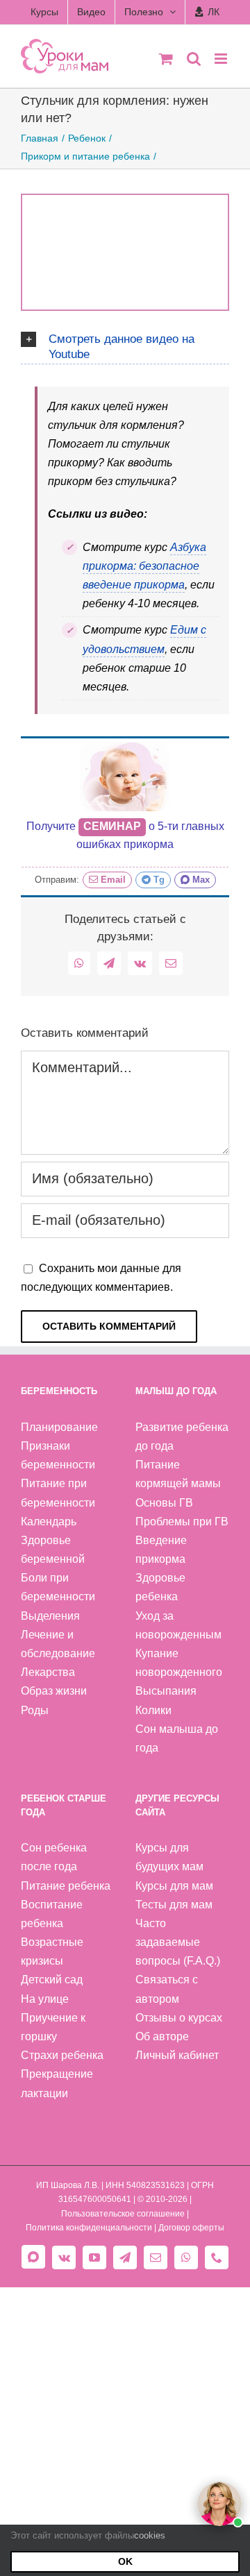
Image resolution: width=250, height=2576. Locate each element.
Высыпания (166, 1691)
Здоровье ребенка (160, 1587)
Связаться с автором (167, 1989)
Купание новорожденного (179, 1663)
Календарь (49, 1522)
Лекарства (48, 1672)
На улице (45, 1999)
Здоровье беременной (53, 1550)
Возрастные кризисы (52, 1951)
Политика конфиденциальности (89, 2228)
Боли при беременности (58, 1587)
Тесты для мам (174, 1905)
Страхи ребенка (62, 2055)
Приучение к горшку (53, 2027)
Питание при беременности (58, 1493)
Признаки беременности (58, 1455)
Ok (125, 2561)
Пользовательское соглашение (123, 2214)
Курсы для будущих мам (169, 1857)
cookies (150, 2535)
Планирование (59, 1427)
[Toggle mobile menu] (222, 59)
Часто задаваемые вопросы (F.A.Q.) (178, 1942)
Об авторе (162, 2036)
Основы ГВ (164, 1503)
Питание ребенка (66, 1886)
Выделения (50, 1616)
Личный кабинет (177, 2055)
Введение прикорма (161, 1550)
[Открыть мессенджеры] (219, 2504)
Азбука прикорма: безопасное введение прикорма (144, 566)
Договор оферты (191, 2228)
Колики (153, 1710)
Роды (35, 1710)
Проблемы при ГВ (182, 1522)
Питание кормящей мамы (178, 1474)
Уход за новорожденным (178, 1625)
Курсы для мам (174, 1886)
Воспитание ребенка (52, 1914)
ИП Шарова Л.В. (68, 2185)
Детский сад (52, 1980)
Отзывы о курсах (179, 2018)
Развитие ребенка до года (182, 1437)
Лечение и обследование (58, 1644)
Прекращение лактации (57, 2083)
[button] (125, 345)
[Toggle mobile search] (194, 59)
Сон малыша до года (177, 1738)
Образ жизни (54, 1691)
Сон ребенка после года (54, 1857)
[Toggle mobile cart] (166, 59)
